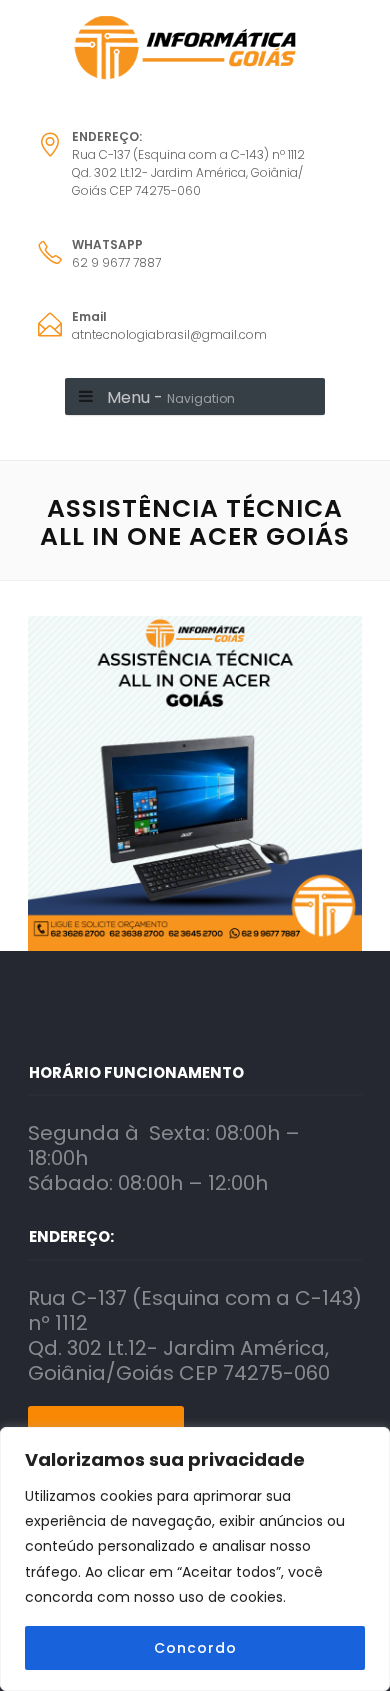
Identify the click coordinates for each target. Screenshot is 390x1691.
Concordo (195, 1648)
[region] (195, 1559)
